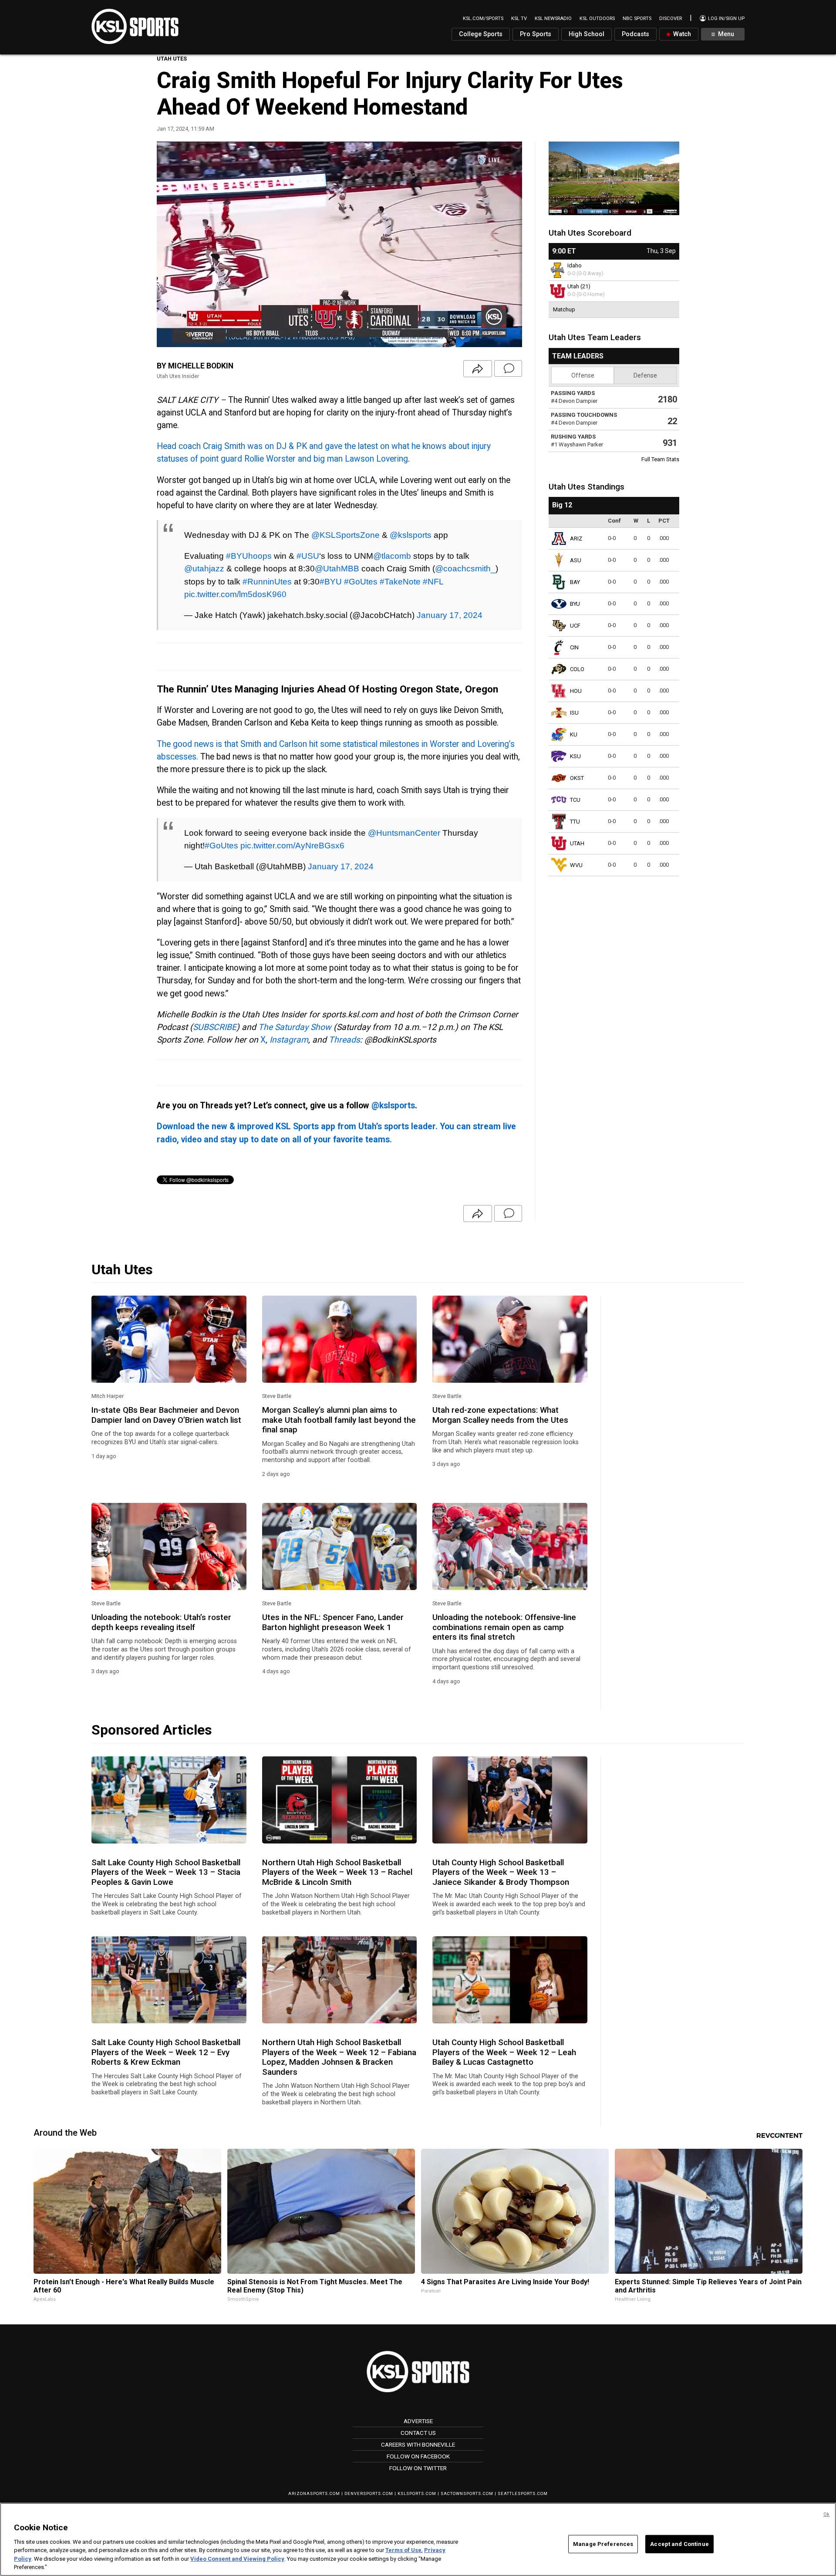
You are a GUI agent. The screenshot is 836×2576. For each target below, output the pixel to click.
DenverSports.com (369, 2493)
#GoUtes (361, 581)
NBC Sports (637, 19)
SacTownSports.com (467, 2493)
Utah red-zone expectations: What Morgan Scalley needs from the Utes (500, 1415)
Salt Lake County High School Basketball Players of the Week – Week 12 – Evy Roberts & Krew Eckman (166, 2052)
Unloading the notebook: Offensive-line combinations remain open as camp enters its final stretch (504, 1627)
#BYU (331, 581)
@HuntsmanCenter (404, 833)
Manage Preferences (603, 2544)
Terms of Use (403, 2550)
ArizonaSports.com (314, 2493)
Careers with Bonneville (418, 2444)
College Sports (481, 34)
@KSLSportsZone (346, 535)
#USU (308, 556)
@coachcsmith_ (465, 568)
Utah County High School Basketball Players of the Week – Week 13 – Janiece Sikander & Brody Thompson (501, 1872)
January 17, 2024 (450, 615)
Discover (671, 19)
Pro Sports (536, 34)
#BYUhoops (249, 556)
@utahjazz (204, 568)
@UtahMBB (337, 568)
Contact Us (418, 2433)
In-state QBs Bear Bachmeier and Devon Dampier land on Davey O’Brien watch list (166, 1415)
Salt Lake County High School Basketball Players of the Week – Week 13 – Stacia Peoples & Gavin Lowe (166, 1872)
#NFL (433, 581)
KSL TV (519, 19)
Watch (681, 34)
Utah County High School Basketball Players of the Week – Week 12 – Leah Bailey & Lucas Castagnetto (504, 2052)
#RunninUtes (267, 581)
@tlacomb (392, 556)
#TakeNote (400, 581)
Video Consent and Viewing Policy (237, 2559)
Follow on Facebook (418, 2456)
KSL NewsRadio (553, 19)
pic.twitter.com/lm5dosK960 (235, 594)
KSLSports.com (417, 2493)
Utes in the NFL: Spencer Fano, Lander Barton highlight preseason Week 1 (333, 1622)
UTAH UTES (172, 59)
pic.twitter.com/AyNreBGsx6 (292, 845)
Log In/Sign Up (726, 19)
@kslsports (411, 535)
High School (587, 34)
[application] (339, 244)
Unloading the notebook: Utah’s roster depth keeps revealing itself (161, 1622)
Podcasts (635, 34)
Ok (826, 2514)
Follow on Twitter (418, 2468)
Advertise (418, 2421)
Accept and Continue (679, 2544)
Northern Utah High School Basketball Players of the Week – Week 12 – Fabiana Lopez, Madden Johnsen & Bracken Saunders (339, 2057)
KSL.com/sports (483, 19)
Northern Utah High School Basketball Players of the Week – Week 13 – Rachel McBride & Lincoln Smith (337, 1872)
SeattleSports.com (523, 2493)
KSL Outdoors (597, 19)
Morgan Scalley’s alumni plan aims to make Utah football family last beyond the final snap (339, 1420)
